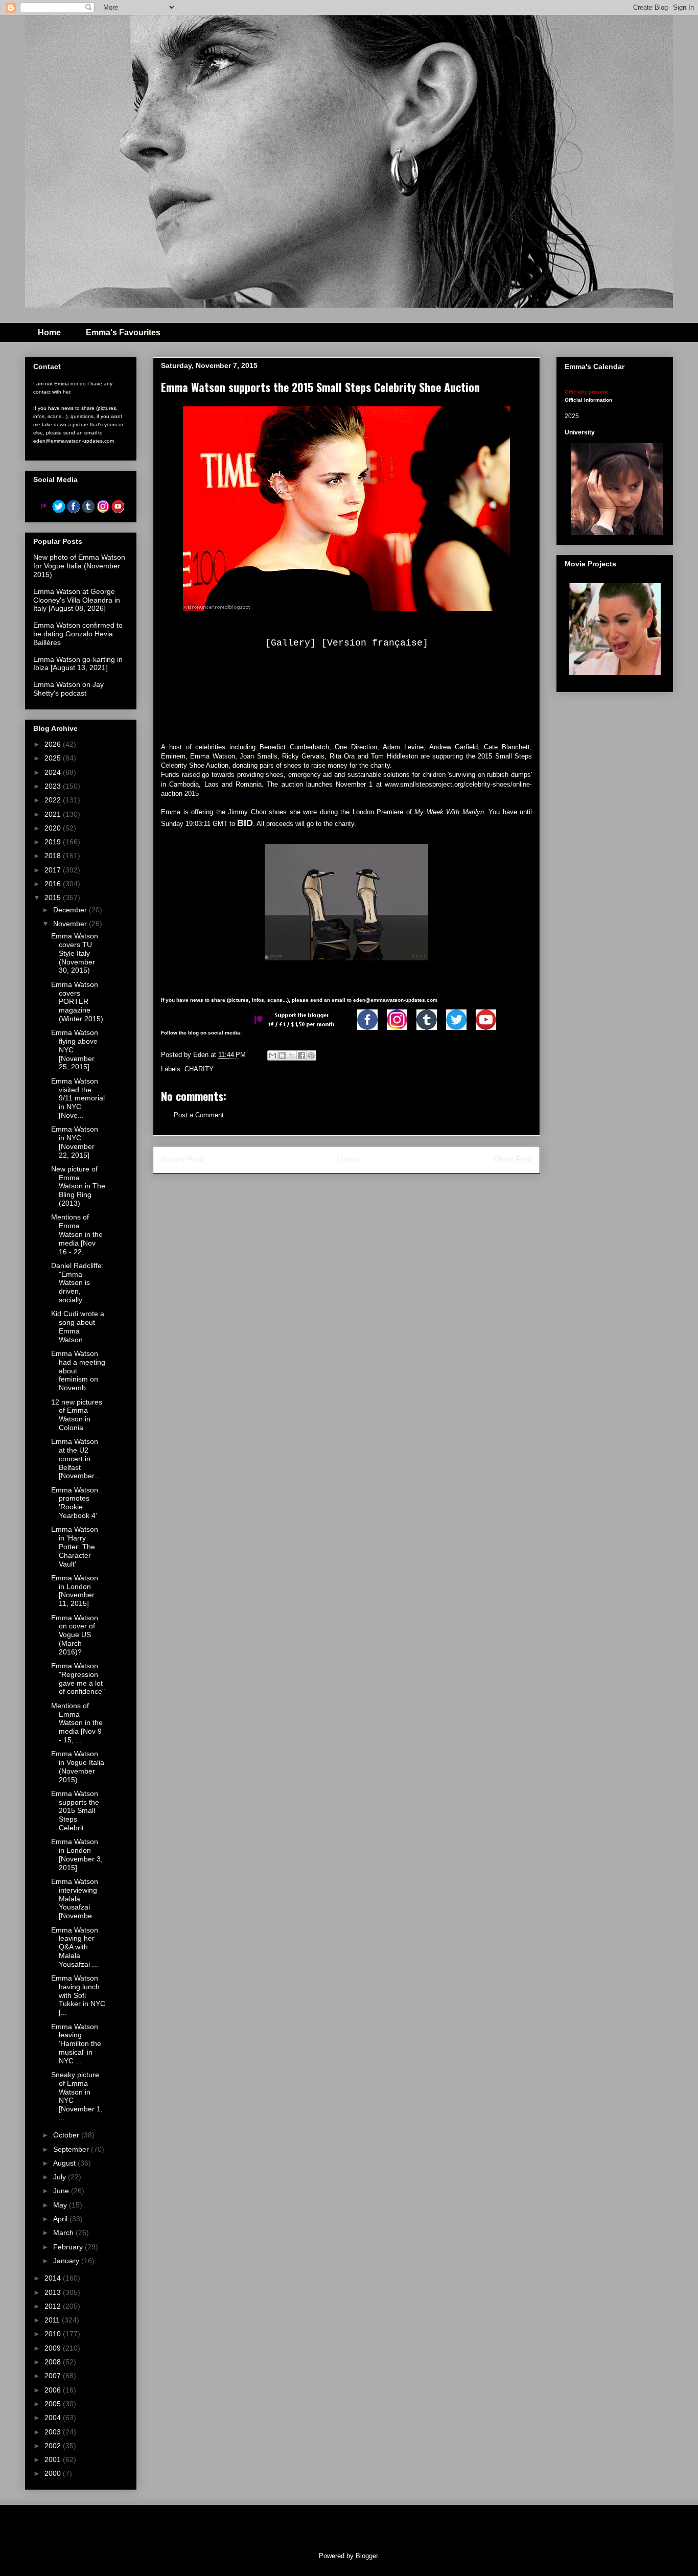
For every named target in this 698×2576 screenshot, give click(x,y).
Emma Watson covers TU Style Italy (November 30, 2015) (75, 953)
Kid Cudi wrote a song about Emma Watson (78, 1326)
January (67, 2261)
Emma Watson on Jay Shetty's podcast (68, 689)
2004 (54, 2418)
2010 (54, 2334)
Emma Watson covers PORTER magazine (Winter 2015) (77, 1002)
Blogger (367, 2556)
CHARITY (199, 1069)
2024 (54, 772)
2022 (54, 800)
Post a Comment (199, 1115)
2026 (54, 744)
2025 (54, 758)
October (67, 2135)
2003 (54, 2432)
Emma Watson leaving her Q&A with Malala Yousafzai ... (75, 1947)
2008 (54, 2362)
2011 (53, 2320)
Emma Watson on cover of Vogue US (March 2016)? (75, 1635)
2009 (54, 2348)
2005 (54, 2404)
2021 (54, 814)
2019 (54, 842)
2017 (54, 870)
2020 (54, 828)
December (71, 910)
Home (49, 332)
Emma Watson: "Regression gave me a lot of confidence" (78, 1678)
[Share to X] (292, 1055)
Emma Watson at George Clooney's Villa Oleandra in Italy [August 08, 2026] (77, 600)
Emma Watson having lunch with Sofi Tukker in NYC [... (78, 1995)
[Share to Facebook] (301, 1055)
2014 (54, 2278)
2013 (54, 2292)
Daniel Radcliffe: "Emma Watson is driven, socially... (77, 1283)
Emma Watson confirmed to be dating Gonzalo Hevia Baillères (78, 634)
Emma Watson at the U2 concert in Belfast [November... (76, 1458)
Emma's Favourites (123, 332)
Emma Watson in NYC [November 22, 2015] (75, 1142)
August (65, 2163)
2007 (54, 2376)
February (69, 2247)
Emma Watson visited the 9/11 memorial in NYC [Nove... (78, 1098)
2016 (54, 884)
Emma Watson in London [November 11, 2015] (75, 1591)
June (62, 2191)
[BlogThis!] (282, 1055)
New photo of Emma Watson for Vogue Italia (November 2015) (79, 566)
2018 (54, 856)
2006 (54, 2390)
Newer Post (182, 1159)
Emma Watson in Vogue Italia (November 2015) (78, 1766)
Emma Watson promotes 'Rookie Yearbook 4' (75, 1503)
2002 (54, 2446)
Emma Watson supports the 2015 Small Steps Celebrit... (75, 1811)
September (72, 2149)
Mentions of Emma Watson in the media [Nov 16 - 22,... (77, 1234)
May (61, 2205)
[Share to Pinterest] (311, 1055)
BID (245, 823)
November (71, 924)
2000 (54, 2473)
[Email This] (272, 1055)
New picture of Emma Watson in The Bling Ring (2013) (78, 1186)
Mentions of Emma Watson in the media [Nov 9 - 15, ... (77, 1723)
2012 (54, 2306)
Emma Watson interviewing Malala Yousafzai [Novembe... (75, 1899)
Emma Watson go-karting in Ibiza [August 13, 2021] (78, 664)
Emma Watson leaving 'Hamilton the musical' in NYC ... (76, 2044)
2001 (54, 2459)
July (61, 2177)
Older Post (513, 1159)
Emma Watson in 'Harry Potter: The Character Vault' (75, 1546)
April (61, 2219)
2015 (54, 898)
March (64, 2233)
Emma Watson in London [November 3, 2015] (77, 1854)
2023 (54, 786)
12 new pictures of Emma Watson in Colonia (77, 1415)
